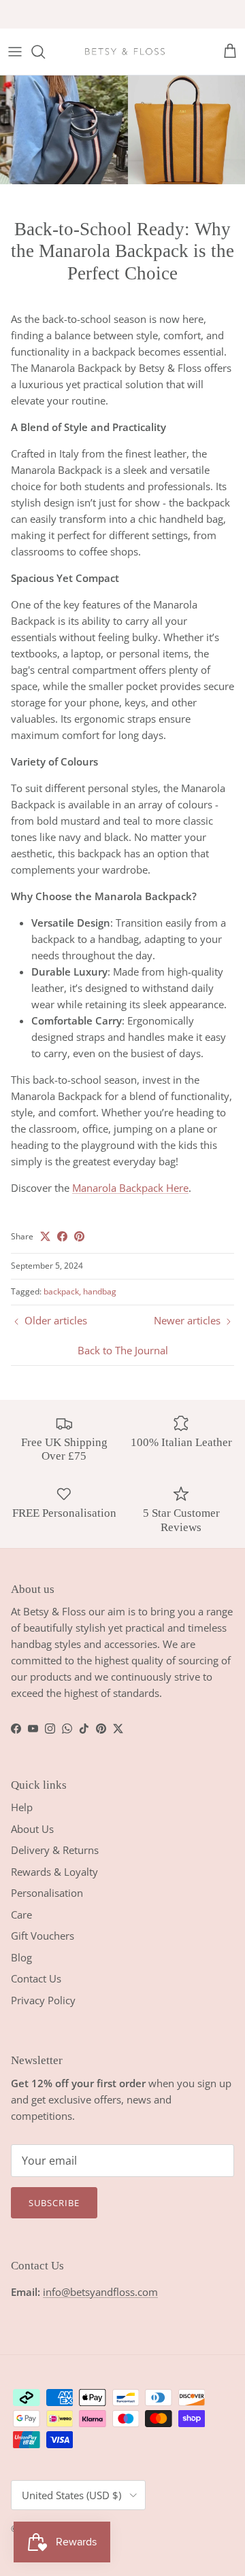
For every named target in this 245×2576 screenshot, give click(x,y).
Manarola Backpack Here (130, 1188)
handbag (100, 1291)
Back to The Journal (123, 1350)
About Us (32, 1829)
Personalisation (47, 1893)
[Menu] (15, 52)
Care (21, 1914)
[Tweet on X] (45, 1236)
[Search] (45, 52)
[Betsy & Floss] (125, 52)
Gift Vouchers (43, 1936)
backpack (61, 1291)
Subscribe (54, 2203)
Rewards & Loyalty (54, 1872)
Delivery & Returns (55, 1850)
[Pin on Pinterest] (79, 1236)
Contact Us (36, 1978)
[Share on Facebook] (62, 1236)
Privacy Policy (43, 2000)
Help (22, 1807)
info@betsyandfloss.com (100, 2292)
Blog (21, 1957)
